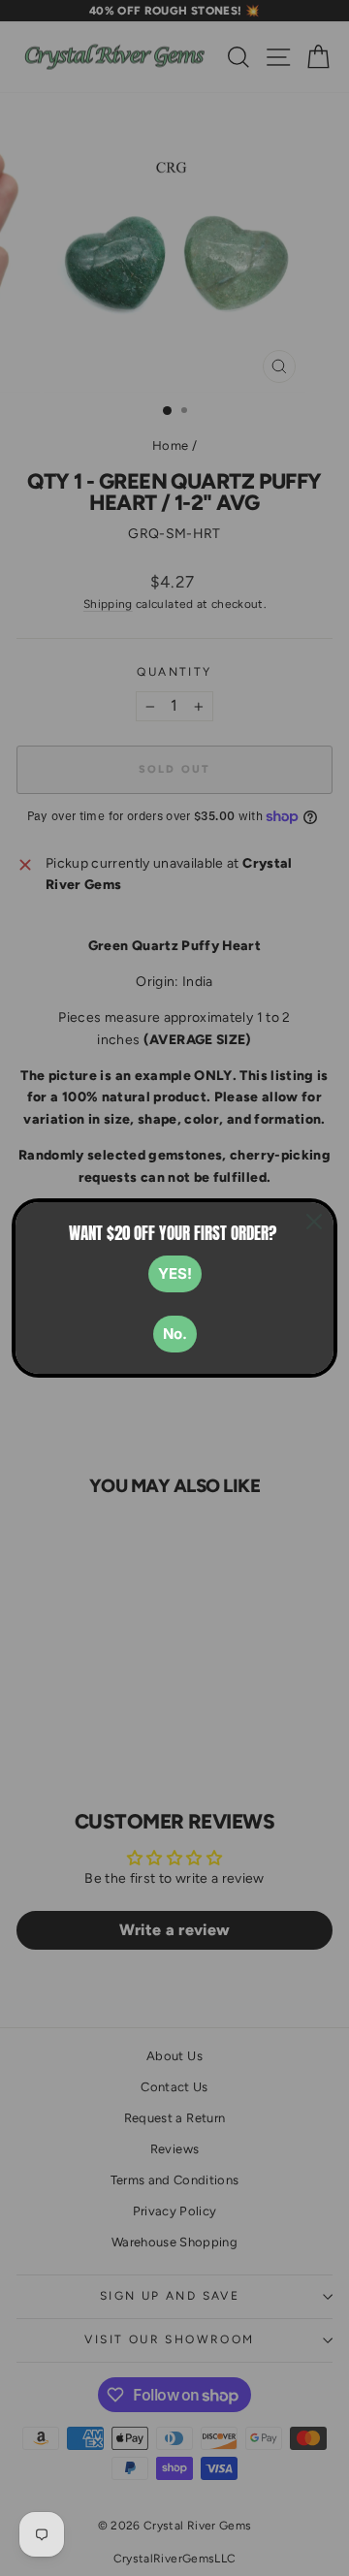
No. (175, 1334)
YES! (175, 1273)
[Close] (314, 1222)
